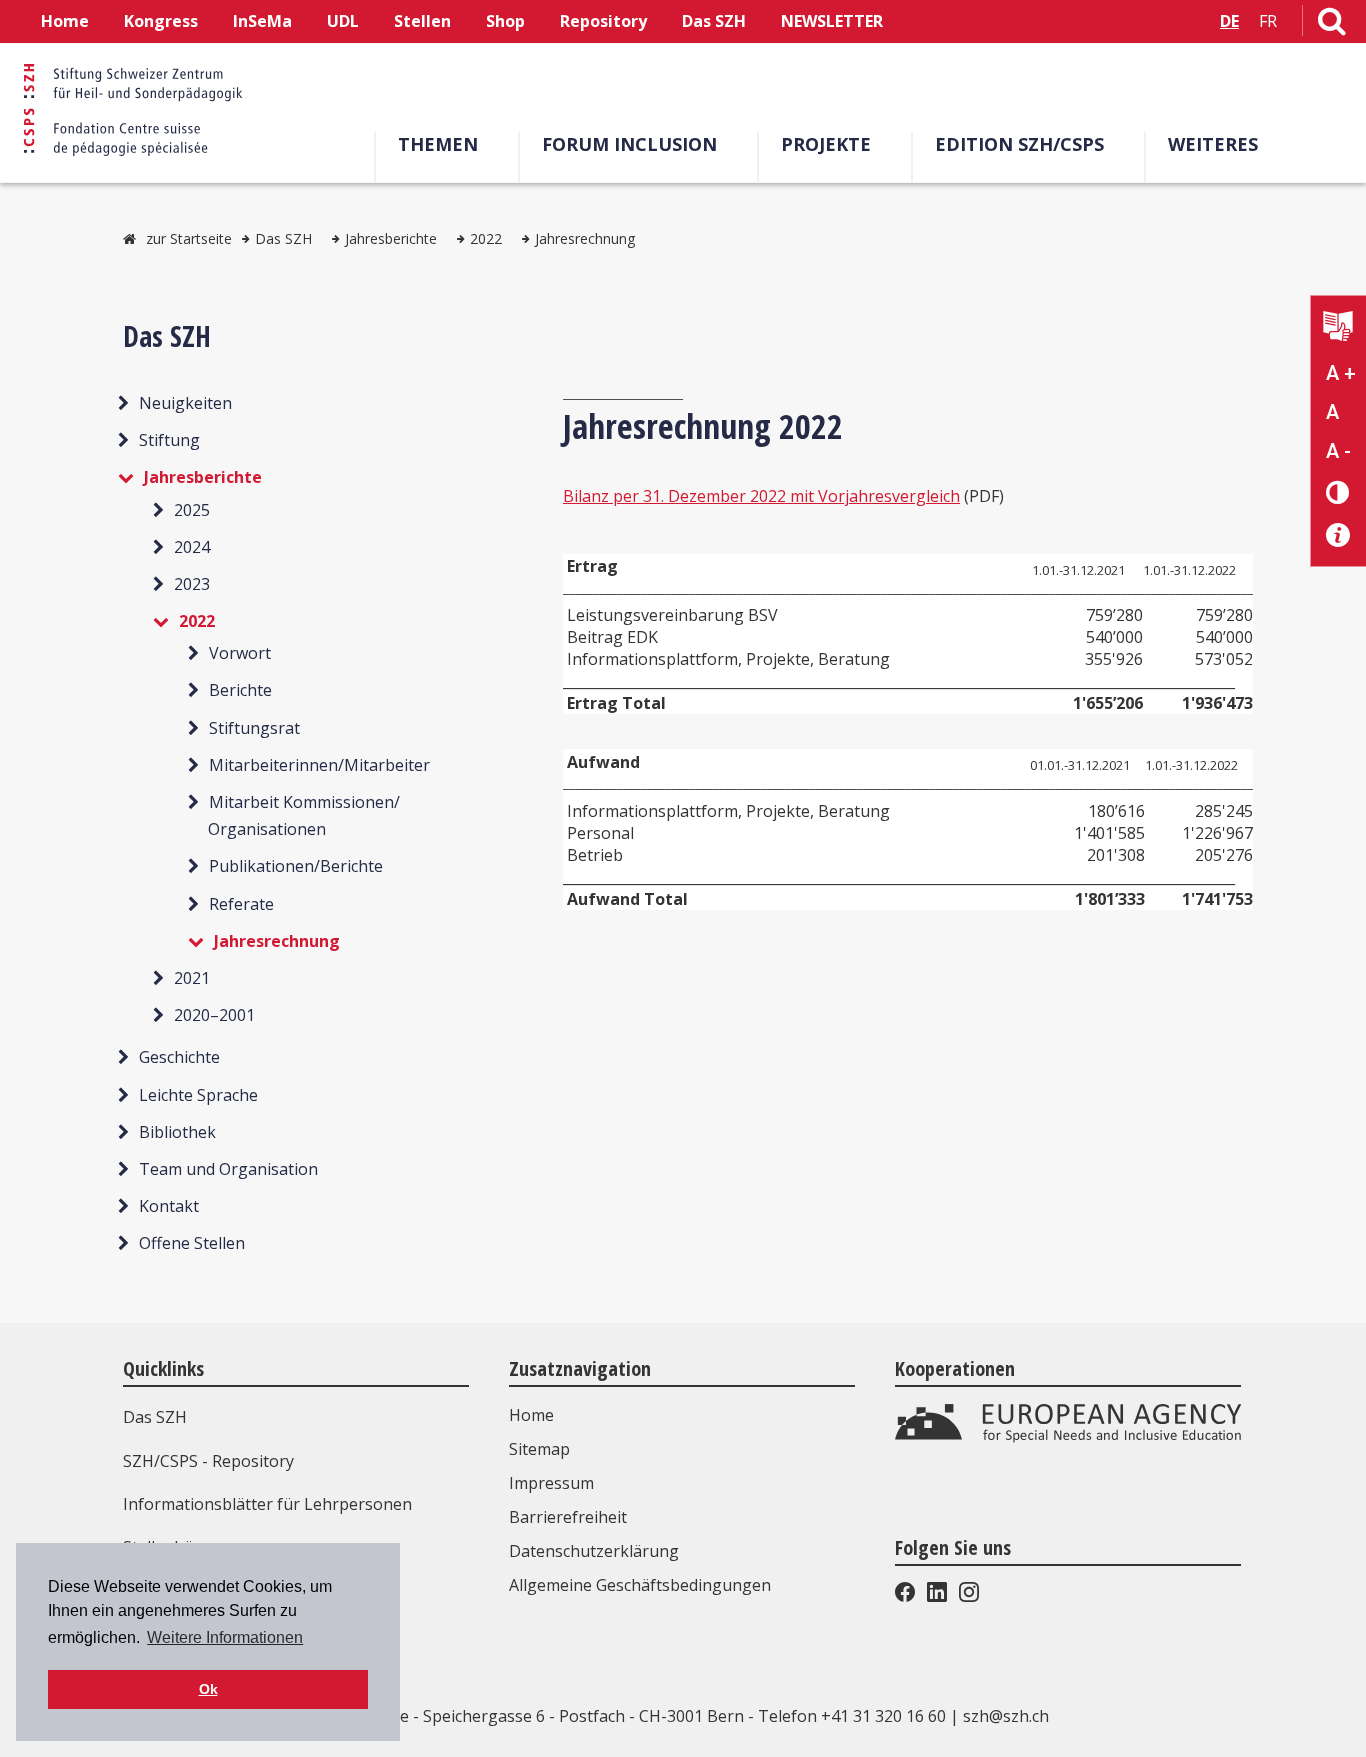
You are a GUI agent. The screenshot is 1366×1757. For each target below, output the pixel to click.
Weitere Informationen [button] (225, 1637)
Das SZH (714, 21)
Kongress (161, 21)
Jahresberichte (391, 238)
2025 (192, 510)
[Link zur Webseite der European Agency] (1068, 1438)
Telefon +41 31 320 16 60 (852, 1716)
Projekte (826, 144)
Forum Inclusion (629, 144)
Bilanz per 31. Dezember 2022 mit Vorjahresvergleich (761, 496)
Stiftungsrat (254, 728)
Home (65, 21)
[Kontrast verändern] (1338, 491)
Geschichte (179, 1057)
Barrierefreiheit (568, 1517)
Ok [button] (208, 1689)
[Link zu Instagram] (967, 1596)
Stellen (422, 21)
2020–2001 (214, 1015)
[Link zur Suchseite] (1332, 25)
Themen (438, 144)
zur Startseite (189, 238)
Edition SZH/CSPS (1019, 144)
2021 (192, 978)
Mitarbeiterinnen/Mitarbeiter (319, 765)
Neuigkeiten (185, 403)
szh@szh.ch (1006, 1716)
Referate (241, 904)
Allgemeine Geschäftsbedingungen (640, 1585)
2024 (192, 547)
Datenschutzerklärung (594, 1551)
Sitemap (539, 1449)
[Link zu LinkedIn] (937, 1596)
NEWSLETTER (832, 21)
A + (1341, 373)
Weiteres (1213, 144)
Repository (603, 21)
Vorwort (240, 653)
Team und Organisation (228, 1169)
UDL (343, 21)
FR (1268, 21)
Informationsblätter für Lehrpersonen (267, 1504)
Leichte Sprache (198, 1095)
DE (1229, 21)
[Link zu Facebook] (907, 1596)
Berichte (240, 690)
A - (1338, 451)
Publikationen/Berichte (296, 866)
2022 (486, 238)
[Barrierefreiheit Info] (1338, 535)
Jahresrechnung (585, 238)
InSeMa (262, 21)
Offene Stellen (192, 1243)
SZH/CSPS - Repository (208, 1461)
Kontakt (169, 1206)
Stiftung (169, 440)
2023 (192, 584)
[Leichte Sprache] (1338, 328)
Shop (505, 21)
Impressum (551, 1483)
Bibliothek (177, 1132)
